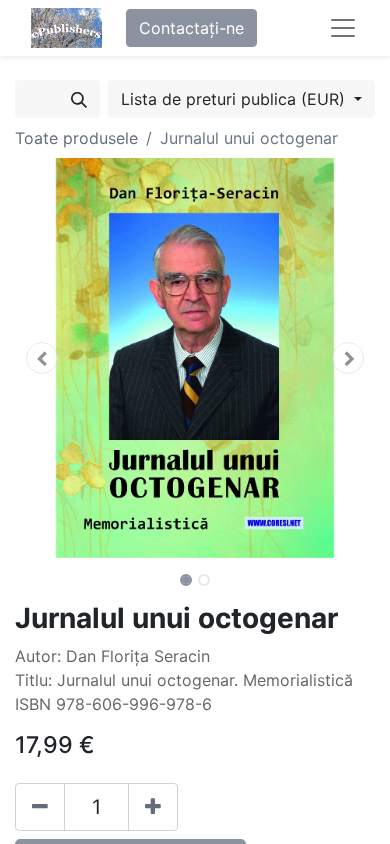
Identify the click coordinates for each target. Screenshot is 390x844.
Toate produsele (76, 138)
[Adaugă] (153, 807)
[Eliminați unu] (40, 807)
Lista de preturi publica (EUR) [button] (235, 99)
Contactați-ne (191, 28)
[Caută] (79, 99)
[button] (42, 358)
